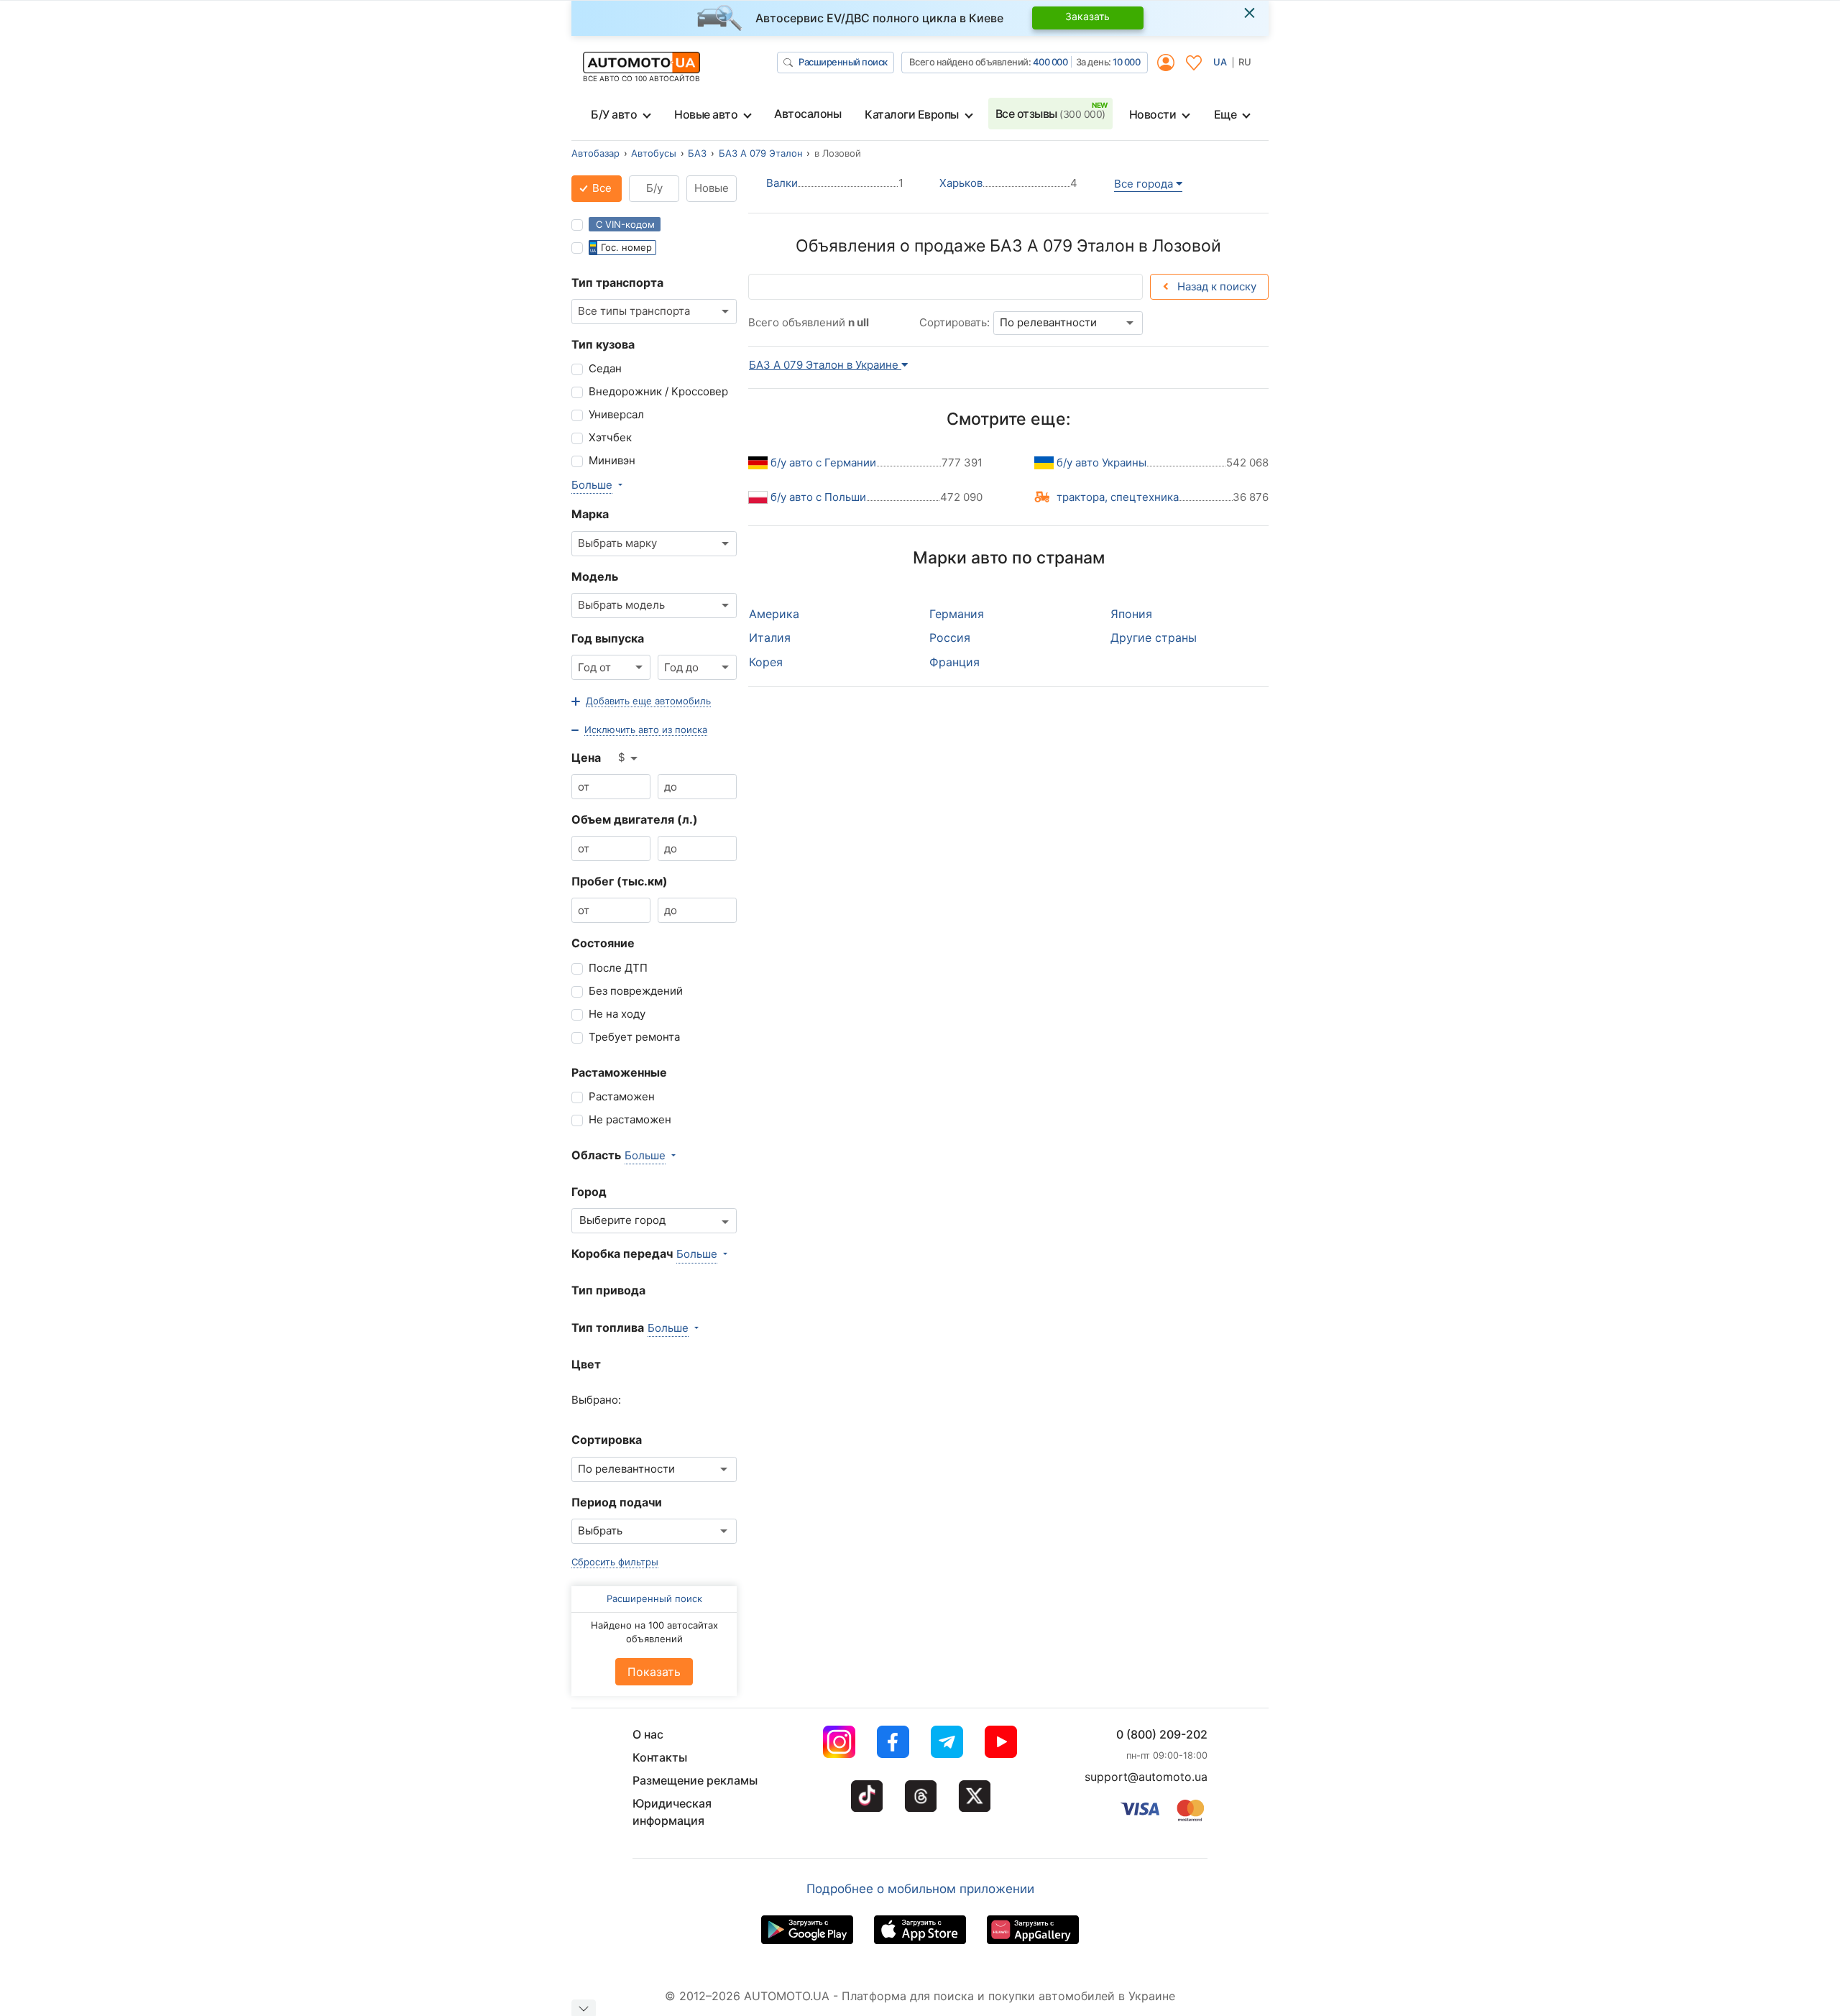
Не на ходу (617, 1014)
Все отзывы (1050, 114)
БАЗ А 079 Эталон (761, 153)
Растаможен (622, 1096)
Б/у (654, 188)
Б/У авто (614, 114)
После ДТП (618, 968)
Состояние (603, 943)
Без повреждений (636, 991)
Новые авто (706, 114)
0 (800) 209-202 (1162, 1734)
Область (596, 1155)
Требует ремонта (634, 1037)
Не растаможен (630, 1119)
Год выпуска (608, 638)
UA (1220, 62)
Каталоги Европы (912, 114)
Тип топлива (608, 1327)
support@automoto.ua (1146, 1777)
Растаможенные (619, 1072)
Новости (1153, 114)
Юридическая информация (672, 1812)
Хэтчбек (610, 437)
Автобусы (654, 153)
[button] (641, 701)
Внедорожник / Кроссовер (658, 391)
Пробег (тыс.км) (620, 881)
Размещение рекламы (695, 1780)
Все (601, 188)
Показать (654, 1672)
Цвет (586, 1364)
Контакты (660, 1757)
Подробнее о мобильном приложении (920, 1889)
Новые (712, 188)
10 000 (1126, 62)
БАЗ (697, 153)
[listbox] (629, 758)
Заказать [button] (1087, 16)
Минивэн (612, 460)
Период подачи (617, 1502)
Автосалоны (808, 114)
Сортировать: (954, 322)
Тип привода (608, 1290)
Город (589, 1192)
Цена (586, 758)
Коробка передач (622, 1253)
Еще (1225, 114)
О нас (648, 1734)
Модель (595, 576)
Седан (605, 368)
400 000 (1050, 62)
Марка (590, 514)
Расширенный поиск (843, 62)
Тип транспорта (617, 282)
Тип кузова (603, 344)
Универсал (616, 414)
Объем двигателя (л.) (635, 819)
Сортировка (607, 1440)
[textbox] (626, 1221)
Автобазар (595, 153)
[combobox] (654, 312)
